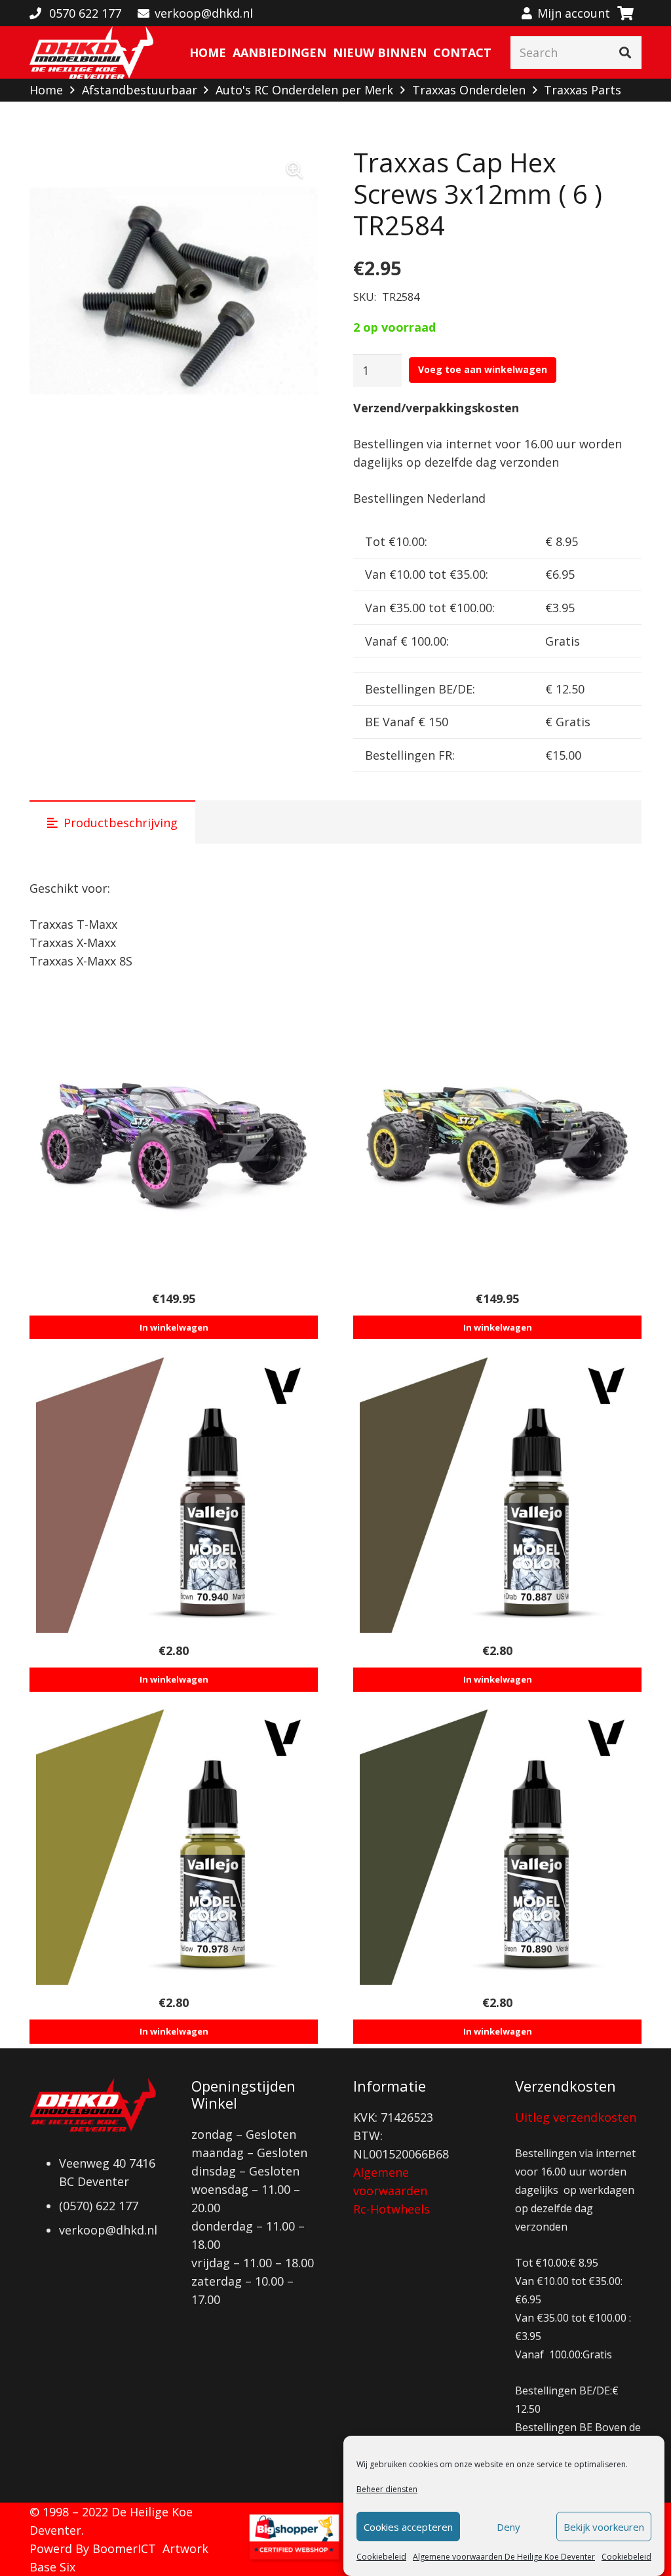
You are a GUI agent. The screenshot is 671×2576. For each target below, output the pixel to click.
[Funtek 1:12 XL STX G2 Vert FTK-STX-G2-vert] (497, 1143)
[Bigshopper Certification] (294, 2559)
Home (46, 90)
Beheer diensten (387, 2489)
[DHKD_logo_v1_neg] (91, 52)
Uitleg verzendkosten (576, 2117)
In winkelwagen (174, 1327)
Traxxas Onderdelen (469, 90)
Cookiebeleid (381, 2557)
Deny (508, 2527)
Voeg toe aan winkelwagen (483, 369)
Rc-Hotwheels (392, 2209)
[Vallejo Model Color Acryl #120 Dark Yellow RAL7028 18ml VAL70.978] (174, 1847)
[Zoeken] (625, 52)
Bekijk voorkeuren (604, 2527)
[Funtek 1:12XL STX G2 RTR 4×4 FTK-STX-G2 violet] (174, 1143)
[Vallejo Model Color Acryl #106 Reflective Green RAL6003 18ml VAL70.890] (497, 1847)
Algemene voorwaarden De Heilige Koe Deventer (504, 2557)
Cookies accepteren (408, 2527)
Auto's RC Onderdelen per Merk (304, 90)
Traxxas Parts (583, 90)
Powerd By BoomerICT (93, 2548)
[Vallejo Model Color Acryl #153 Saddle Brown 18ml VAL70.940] (174, 1495)
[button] (294, 170)
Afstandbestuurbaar (140, 90)
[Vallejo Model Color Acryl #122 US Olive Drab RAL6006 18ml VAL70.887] (497, 1495)
